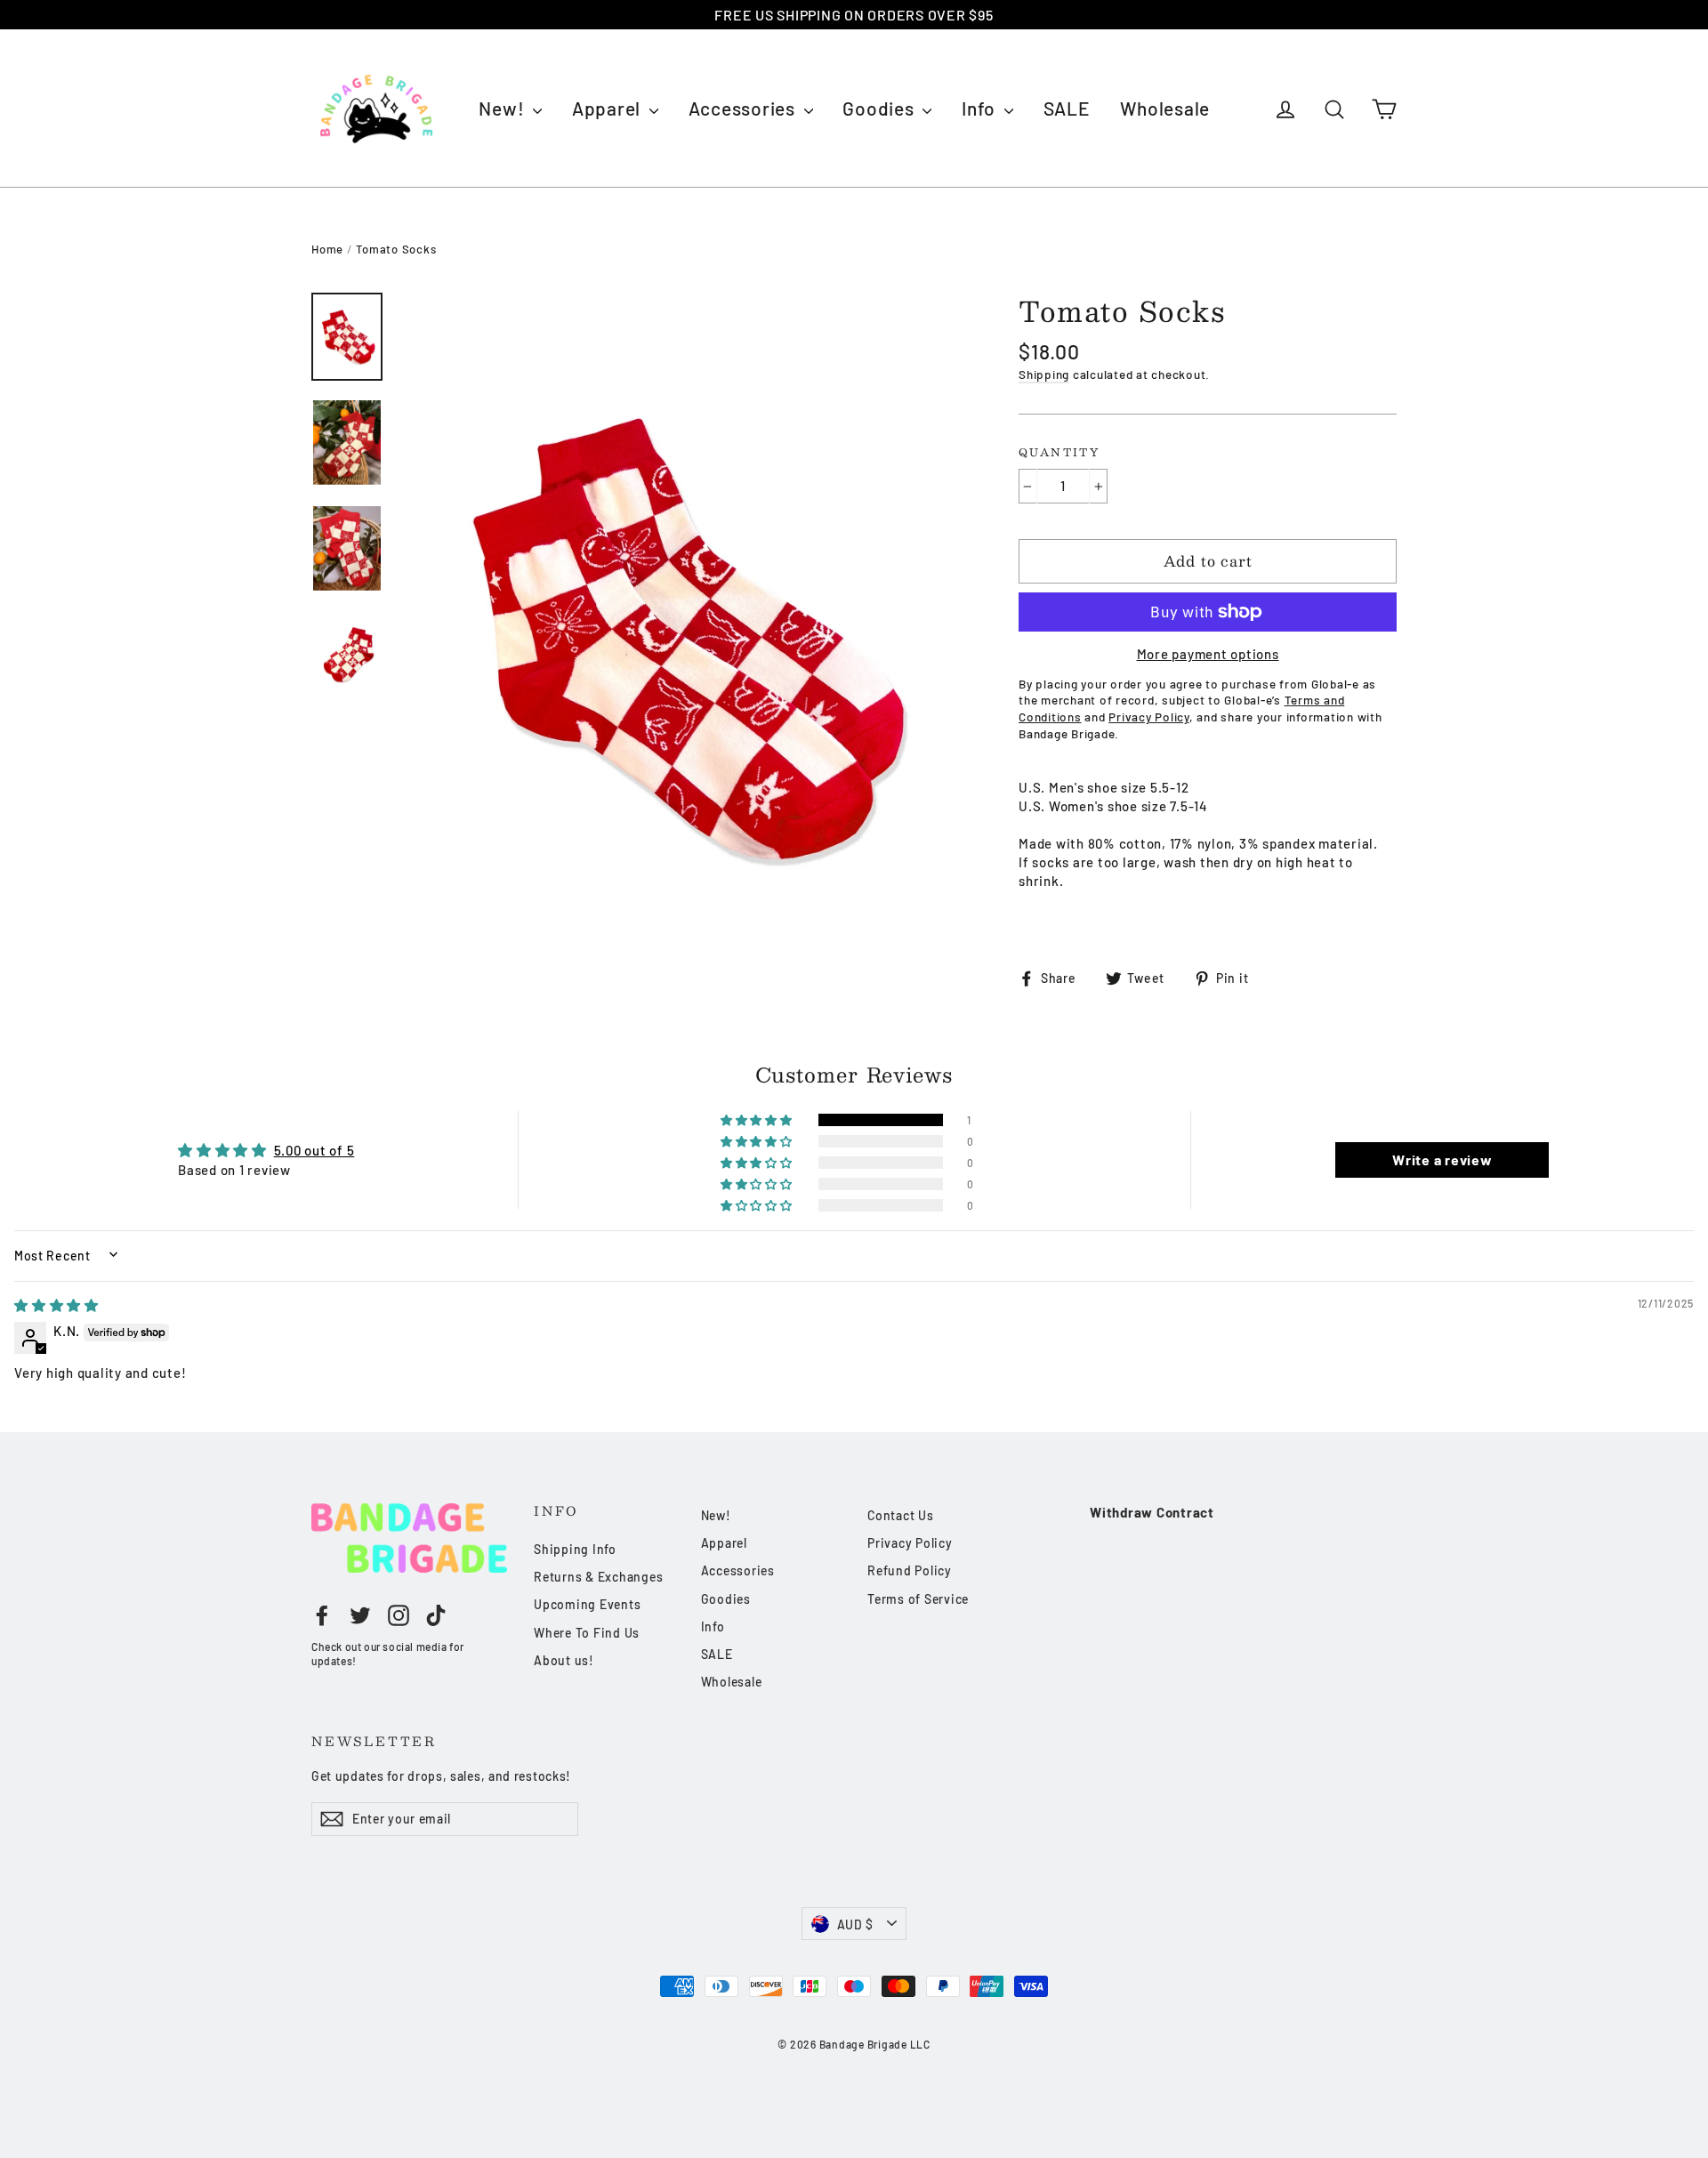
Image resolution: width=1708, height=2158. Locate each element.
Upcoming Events (587, 1604)
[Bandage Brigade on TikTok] (436, 1614)
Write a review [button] (1442, 1160)
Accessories (744, 108)
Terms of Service (918, 1599)
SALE (1067, 108)
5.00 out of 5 (314, 1150)
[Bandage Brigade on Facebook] (322, 1614)
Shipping (1044, 374)
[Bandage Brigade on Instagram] (399, 1614)
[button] (758, 1120)
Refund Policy (910, 1570)
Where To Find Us (587, 1633)
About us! (564, 1660)
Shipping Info (575, 1549)
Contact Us (901, 1515)
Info (981, 108)
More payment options (1208, 654)
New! (504, 108)
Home (327, 249)
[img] (56, 1305)
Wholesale (1165, 108)
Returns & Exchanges (598, 1577)
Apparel (608, 108)
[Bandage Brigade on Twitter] (360, 1614)
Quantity (1059, 453)
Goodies (880, 108)
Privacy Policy (910, 1543)
